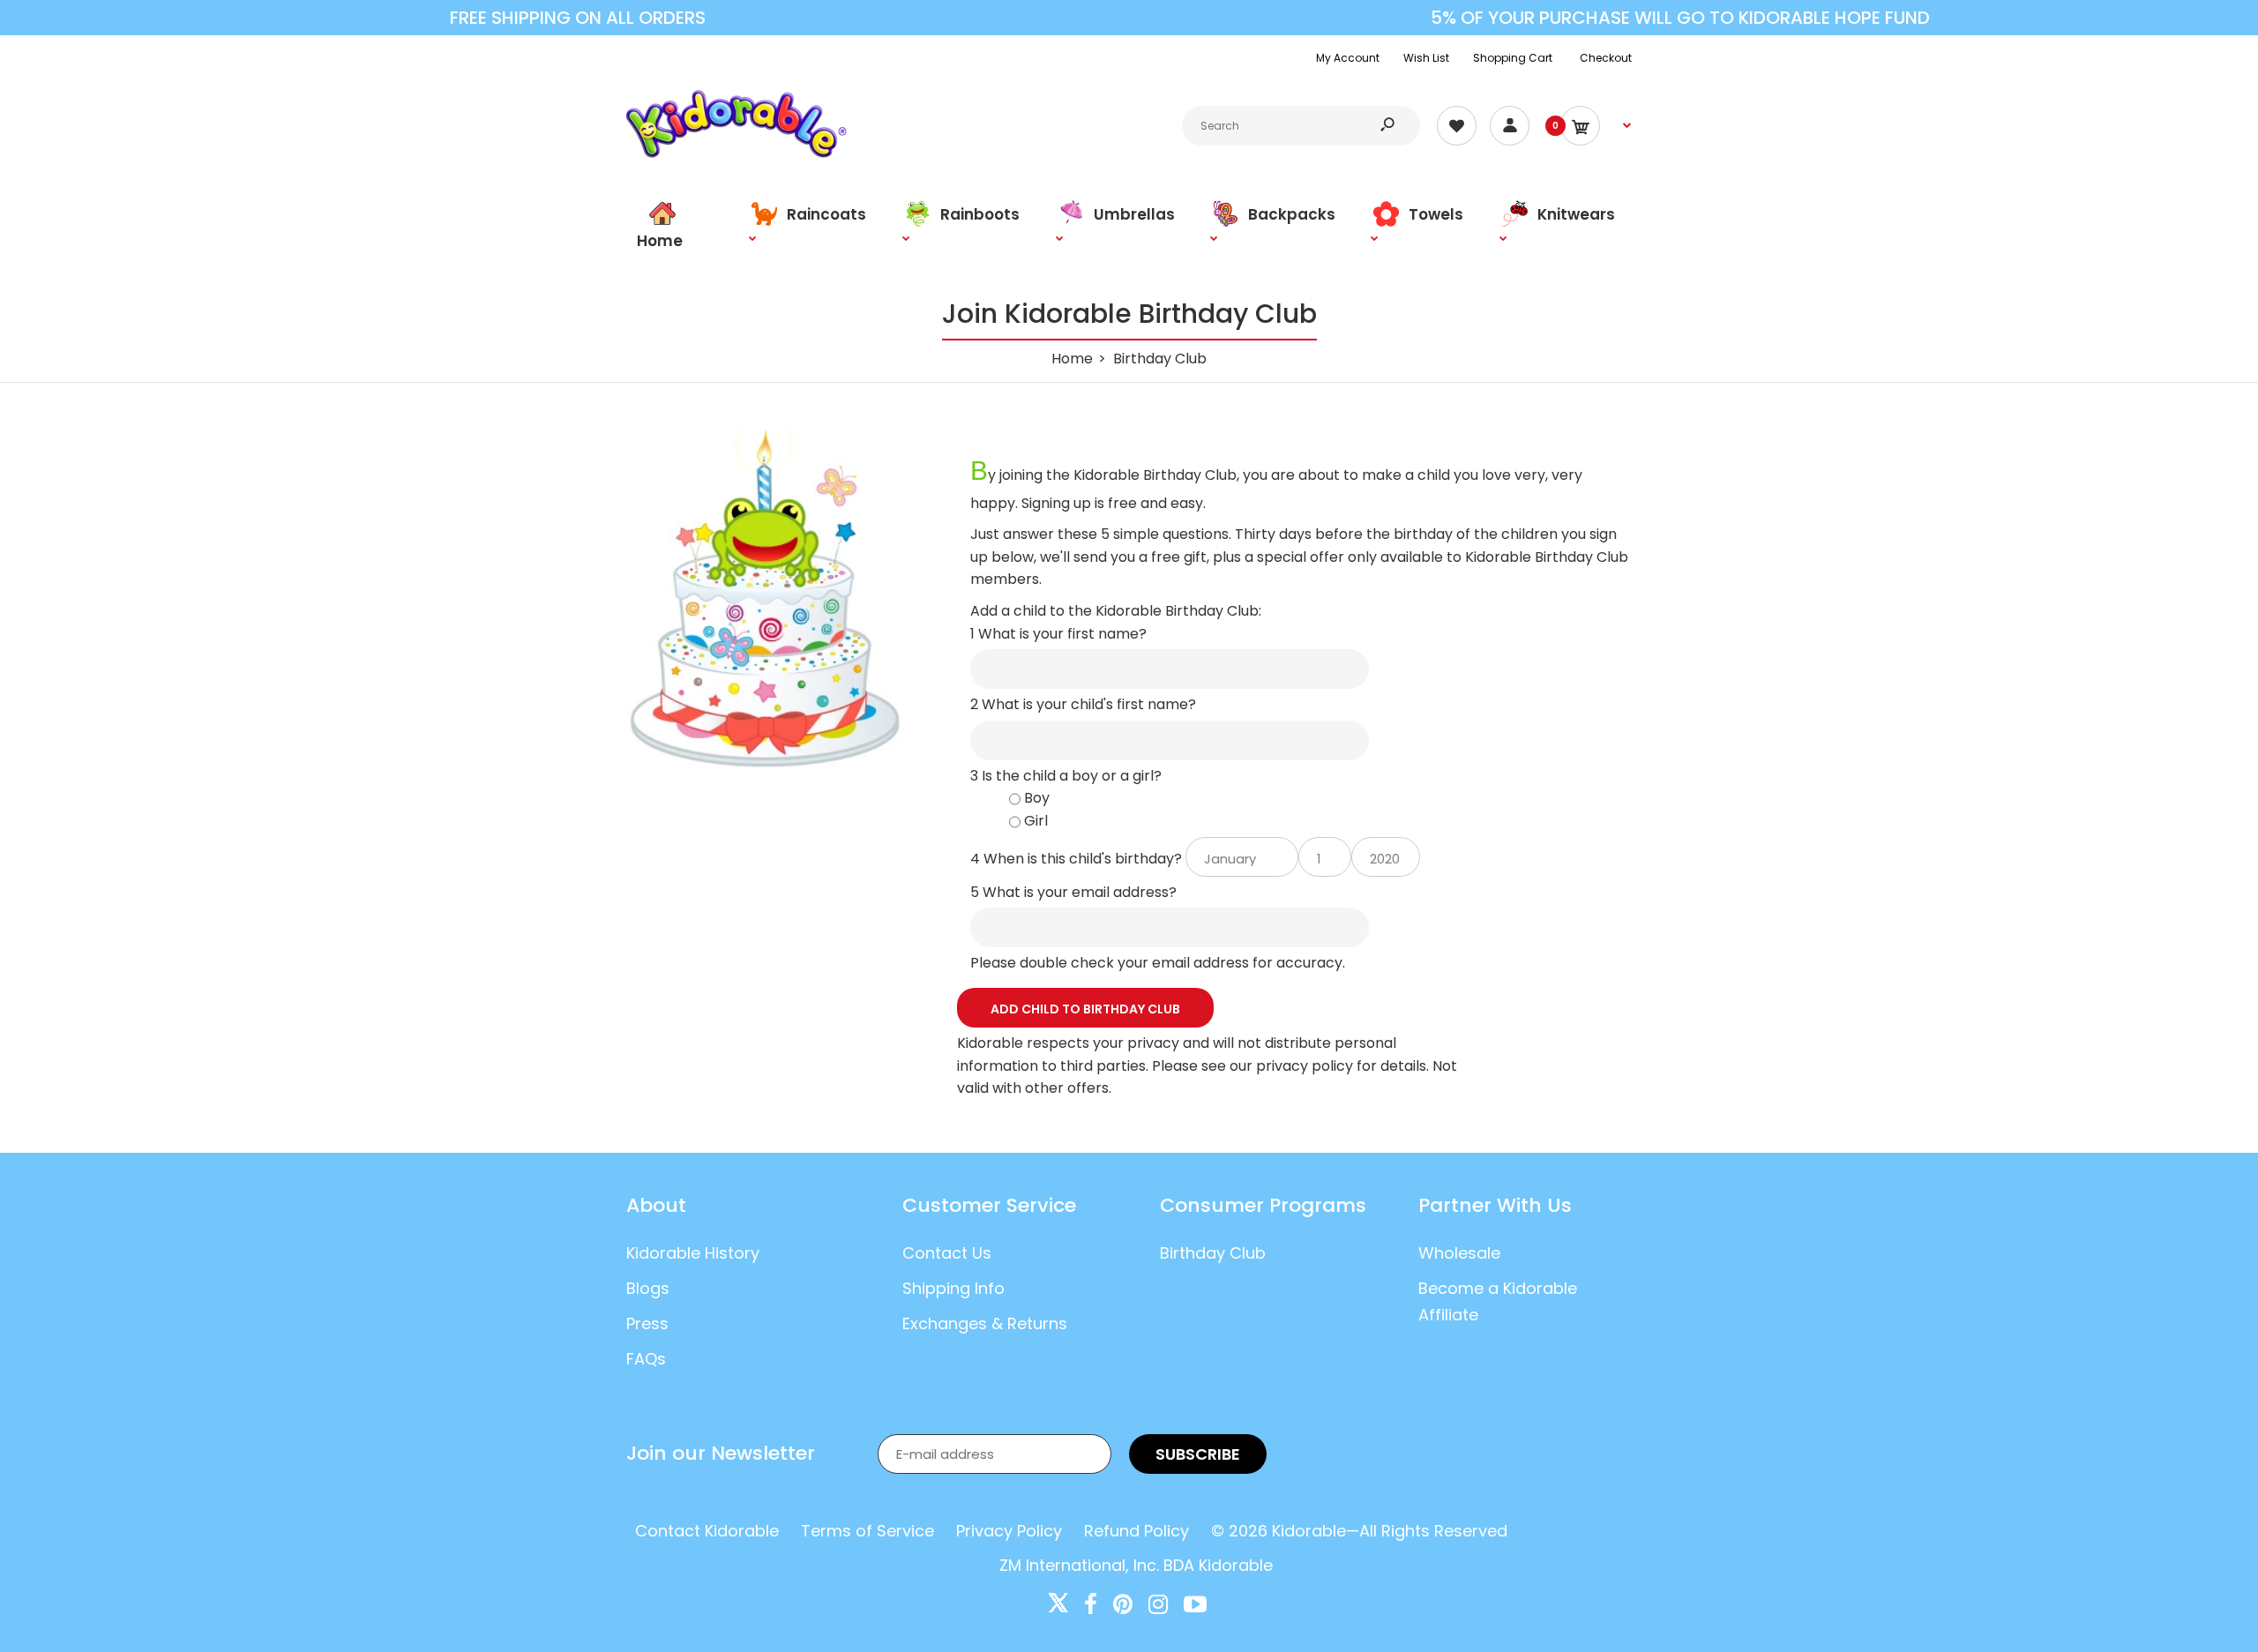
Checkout (1606, 58)
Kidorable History (693, 1253)
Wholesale (1459, 1253)
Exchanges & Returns (985, 1323)
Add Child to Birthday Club (1085, 1009)
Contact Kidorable (707, 1531)
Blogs (648, 1288)
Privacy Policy (1009, 1531)
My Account (1348, 58)
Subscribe (1198, 1454)
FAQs (646, 1359)
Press (647, 1323)
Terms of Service (867, 1531)
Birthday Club (1213, 1253)
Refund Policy (1136, 1531)
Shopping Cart (1513, 58)
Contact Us (947, 1253)
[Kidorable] (736, 153)
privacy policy (1305, 1066)
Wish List (1426, 58)
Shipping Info (953, 1288)
